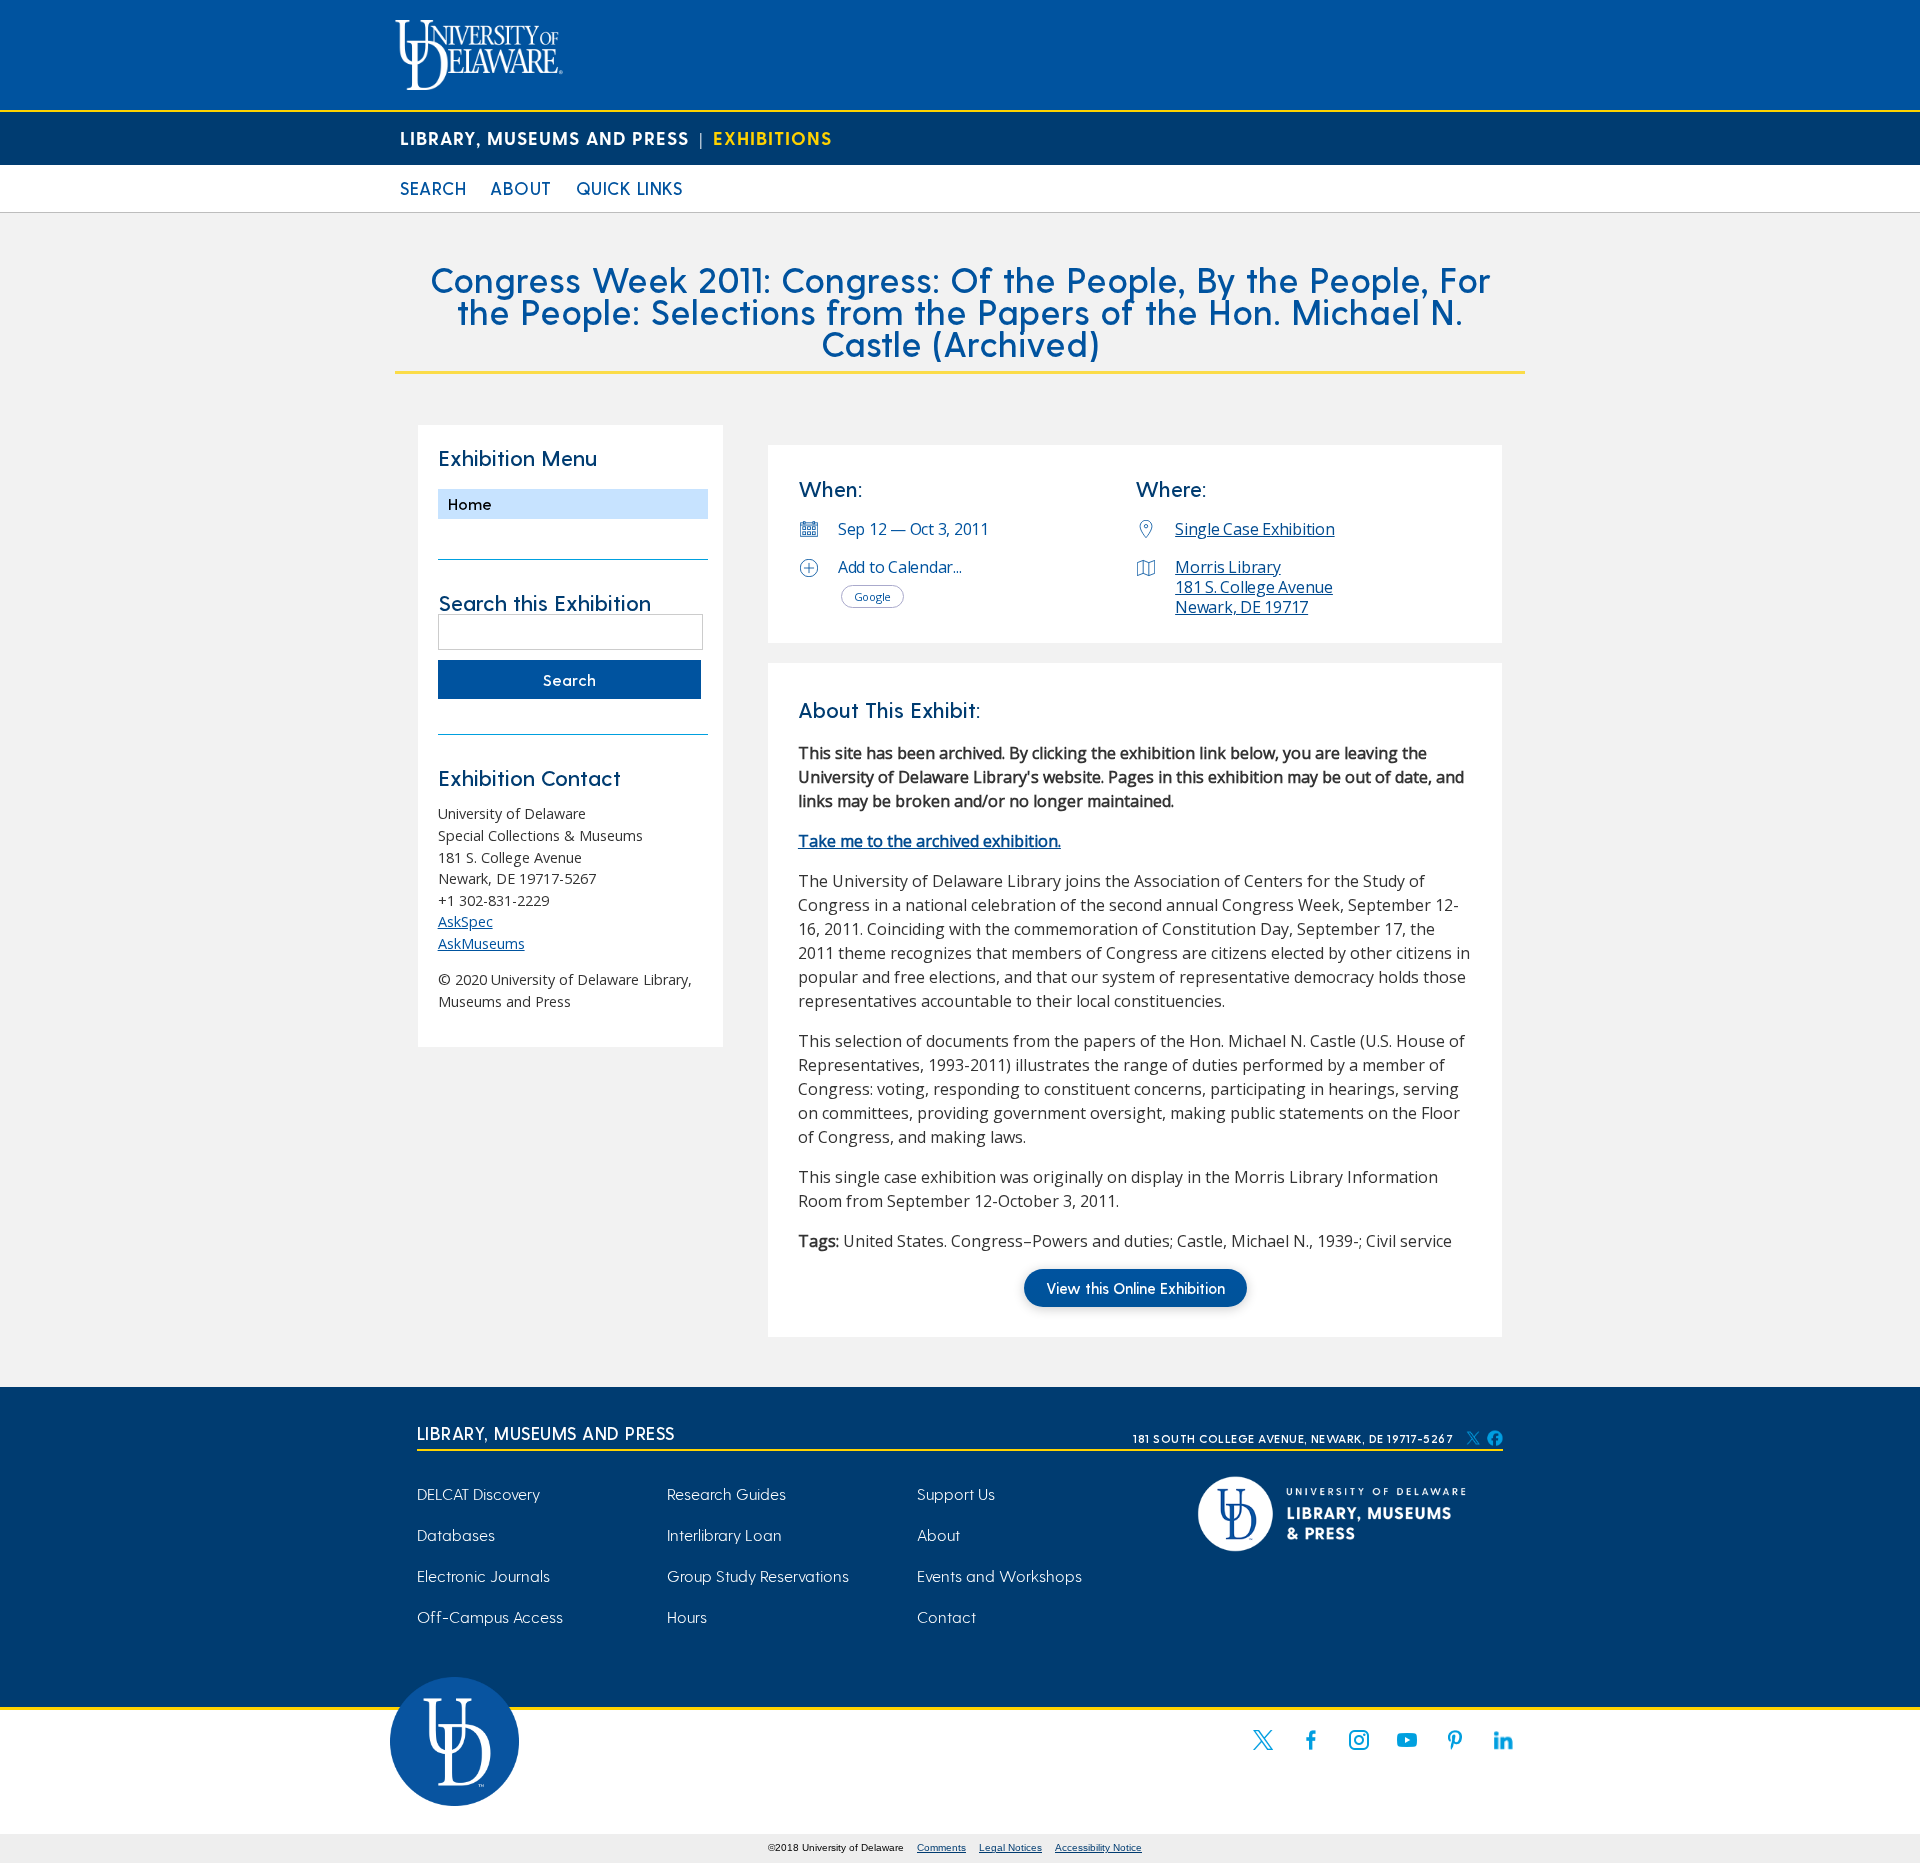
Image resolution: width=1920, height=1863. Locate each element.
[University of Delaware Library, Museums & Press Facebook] (1494, 1438)
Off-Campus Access (490, 1616)
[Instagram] (1359, 1752)
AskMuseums (481, 943)
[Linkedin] (1503, 1752)
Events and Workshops (999, 1575)
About (521, 187)
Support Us (956, 1493)
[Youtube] (1407, 1752)
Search (433, 187)
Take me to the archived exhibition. (929, 841)
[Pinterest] (1455, 1752)
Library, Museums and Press (544, 137)
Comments (941, 1847)
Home (470, 503)
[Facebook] (1311, 1752)
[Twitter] (1263, 1752)
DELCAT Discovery (478, 1493)
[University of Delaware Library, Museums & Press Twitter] (1473, 1438)
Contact (946, 1616)
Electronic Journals (483, 1575)
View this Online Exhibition (1135, 1288)
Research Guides (726, 1493)
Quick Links (629, 187)
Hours (687, 1616)
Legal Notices (1010, 1847)
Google (873, 596)
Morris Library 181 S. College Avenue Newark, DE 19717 (1254, 587)
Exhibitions (772, 137)
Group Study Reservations (758, 1575)
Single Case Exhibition (1255, 529)
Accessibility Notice (1098, 1847)
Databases (456, 1534)
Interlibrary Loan (724, 1534)
